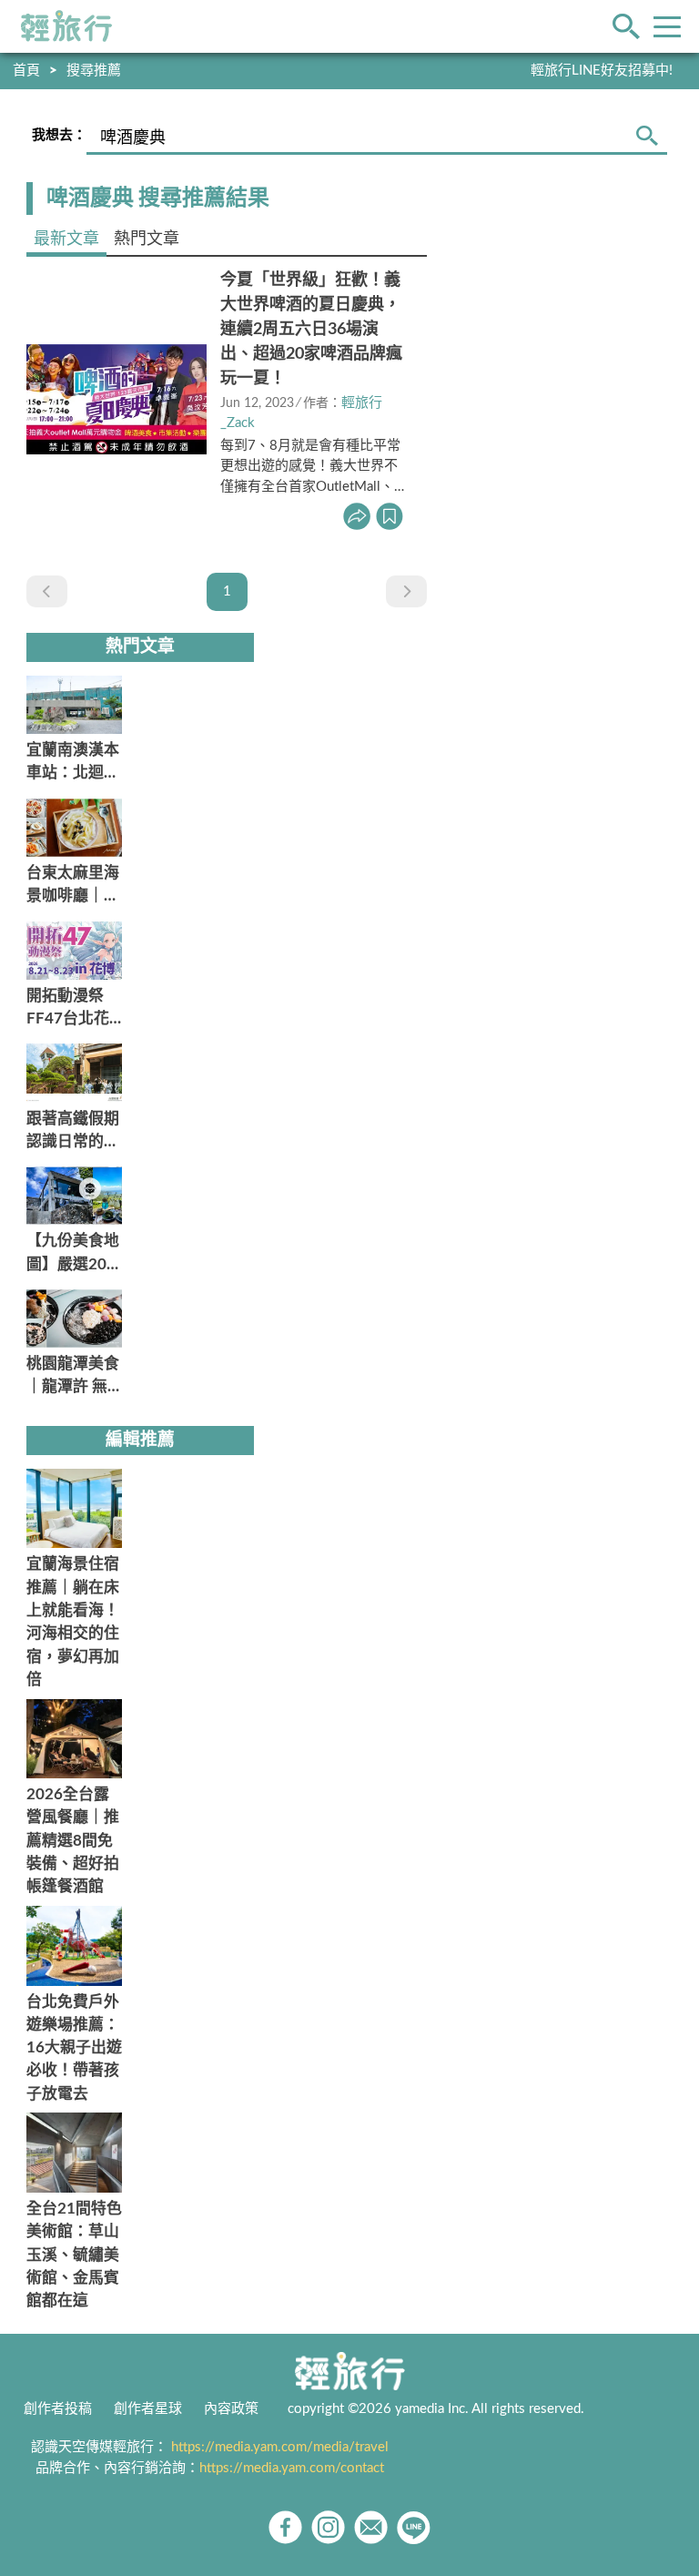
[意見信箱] (371, 2527)
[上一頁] (47, 591)
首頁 (26, 71)
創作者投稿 (58, 2409)
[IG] (328, 2527)
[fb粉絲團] (285, 2527)
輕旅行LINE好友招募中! (602, 71)
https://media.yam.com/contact (292, 2468)
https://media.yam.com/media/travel (280, 2447)
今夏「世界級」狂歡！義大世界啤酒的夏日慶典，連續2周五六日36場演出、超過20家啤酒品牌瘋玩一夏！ (311, 330)
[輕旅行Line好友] (414, 2527)
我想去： (59, 135)
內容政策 (231, 2409)
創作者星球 (148, 2409)
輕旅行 (66, 26)
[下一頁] (406, 591)
